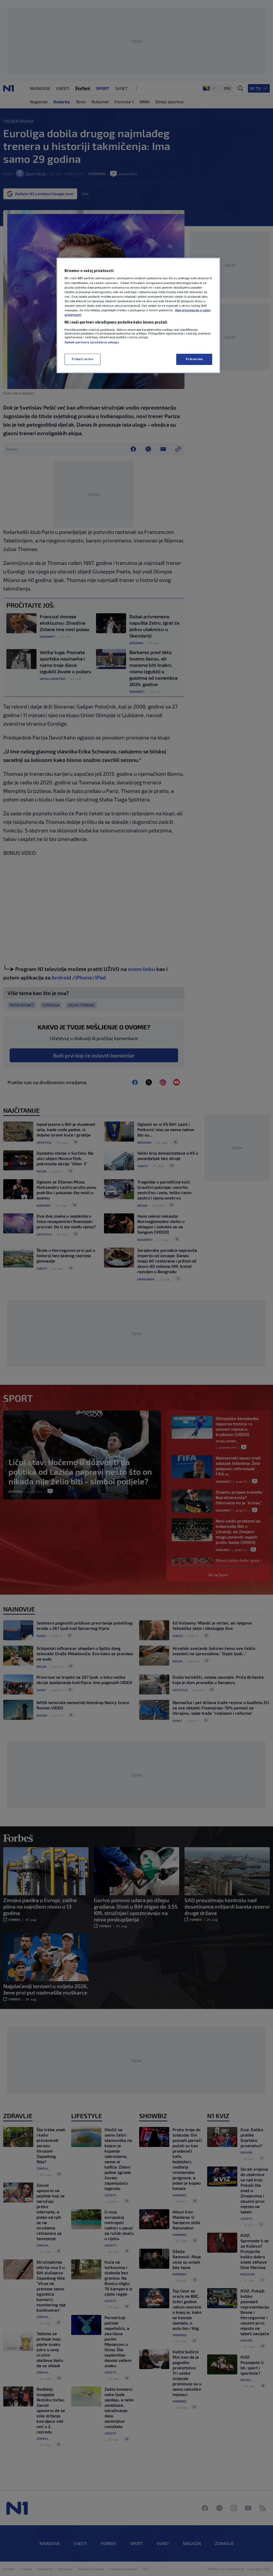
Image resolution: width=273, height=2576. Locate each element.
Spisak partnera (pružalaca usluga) (92, 342)
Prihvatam (194, 359)
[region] (138, 315)
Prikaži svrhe (82, 359)
